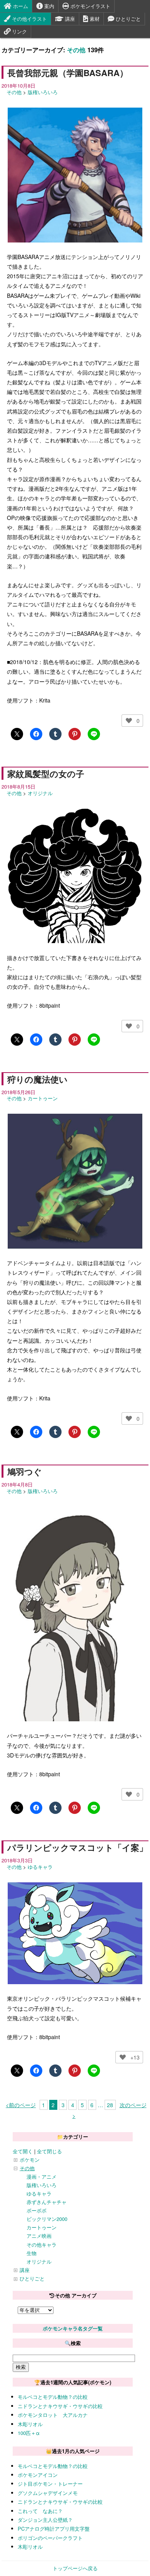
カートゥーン (43, 1098)
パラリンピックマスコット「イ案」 (77, 1847)
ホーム (20, 6)
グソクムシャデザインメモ (48, 2493)
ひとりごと (127, 19)
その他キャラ (42, 2245)
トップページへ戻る (75, 2568)
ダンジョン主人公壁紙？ (45, 2520)
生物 (32, 2253)
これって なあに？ (40, 2511)
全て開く (23, 2151)
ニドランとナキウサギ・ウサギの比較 (60, 2406)
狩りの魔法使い (37, 1079)
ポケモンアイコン (38, 2475)
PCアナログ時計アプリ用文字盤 (54, 2529)
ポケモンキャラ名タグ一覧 (73, 2328)
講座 (69, 19)
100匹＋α (29, 2433)
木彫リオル (30, 2424)
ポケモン (30, 2160)
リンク (19, 31)
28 (110, 2105)
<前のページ (21, 2105)
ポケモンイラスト (90, 6)
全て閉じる (49, 2151)
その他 (76, 50)
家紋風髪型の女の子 (46, 774)
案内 (48, 6)
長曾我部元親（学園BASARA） (68, 73)
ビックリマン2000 (47, 2219)
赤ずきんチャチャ (47, 2202)
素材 (94, 19)
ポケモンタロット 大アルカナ (53, 2415)
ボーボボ (37, 2210)
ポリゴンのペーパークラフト (50, 2538)
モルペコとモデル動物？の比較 (53, 2397)
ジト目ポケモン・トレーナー (50, 2484)
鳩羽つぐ (25, 1472)
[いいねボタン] (129, 721)
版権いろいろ (43, 92)
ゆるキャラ (40, 1867)
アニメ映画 (39, 2236)
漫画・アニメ (42, 2177)
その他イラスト (29, 19)
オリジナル (40, 793)
